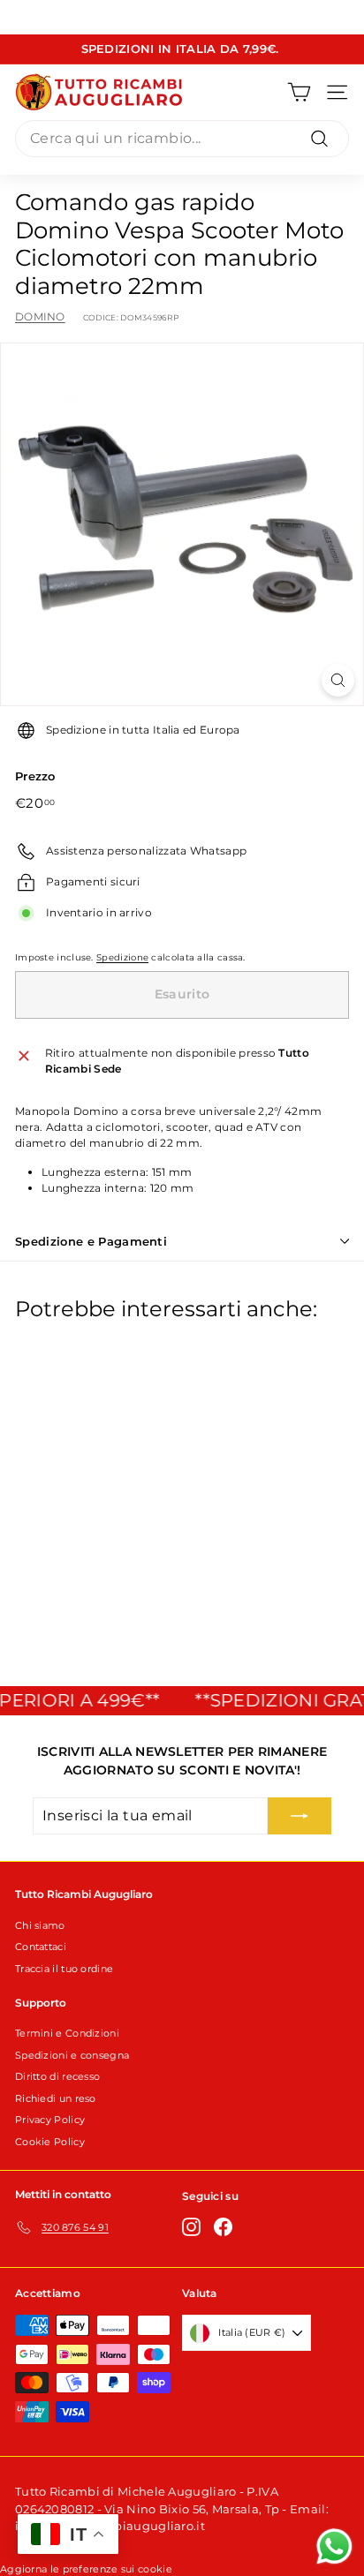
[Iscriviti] (300, 1816)
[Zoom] (338, 680)
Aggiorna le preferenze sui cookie (86, 2569)
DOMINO (40, 316)
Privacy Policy (50, 2120)
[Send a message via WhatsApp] (334, 2546)
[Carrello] (299, 92)
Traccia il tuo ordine (64, 1969)
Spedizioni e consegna (72, 2055)
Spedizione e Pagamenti (91, 1241)
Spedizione (122, 957)
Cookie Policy (50, 2142)
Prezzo (35, 776)
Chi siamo (40, 1925)
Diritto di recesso (57, 2076)
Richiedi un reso (56, 2098)
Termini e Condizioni (67, 2033)
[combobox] (182, 139)
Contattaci (41, 1947)
